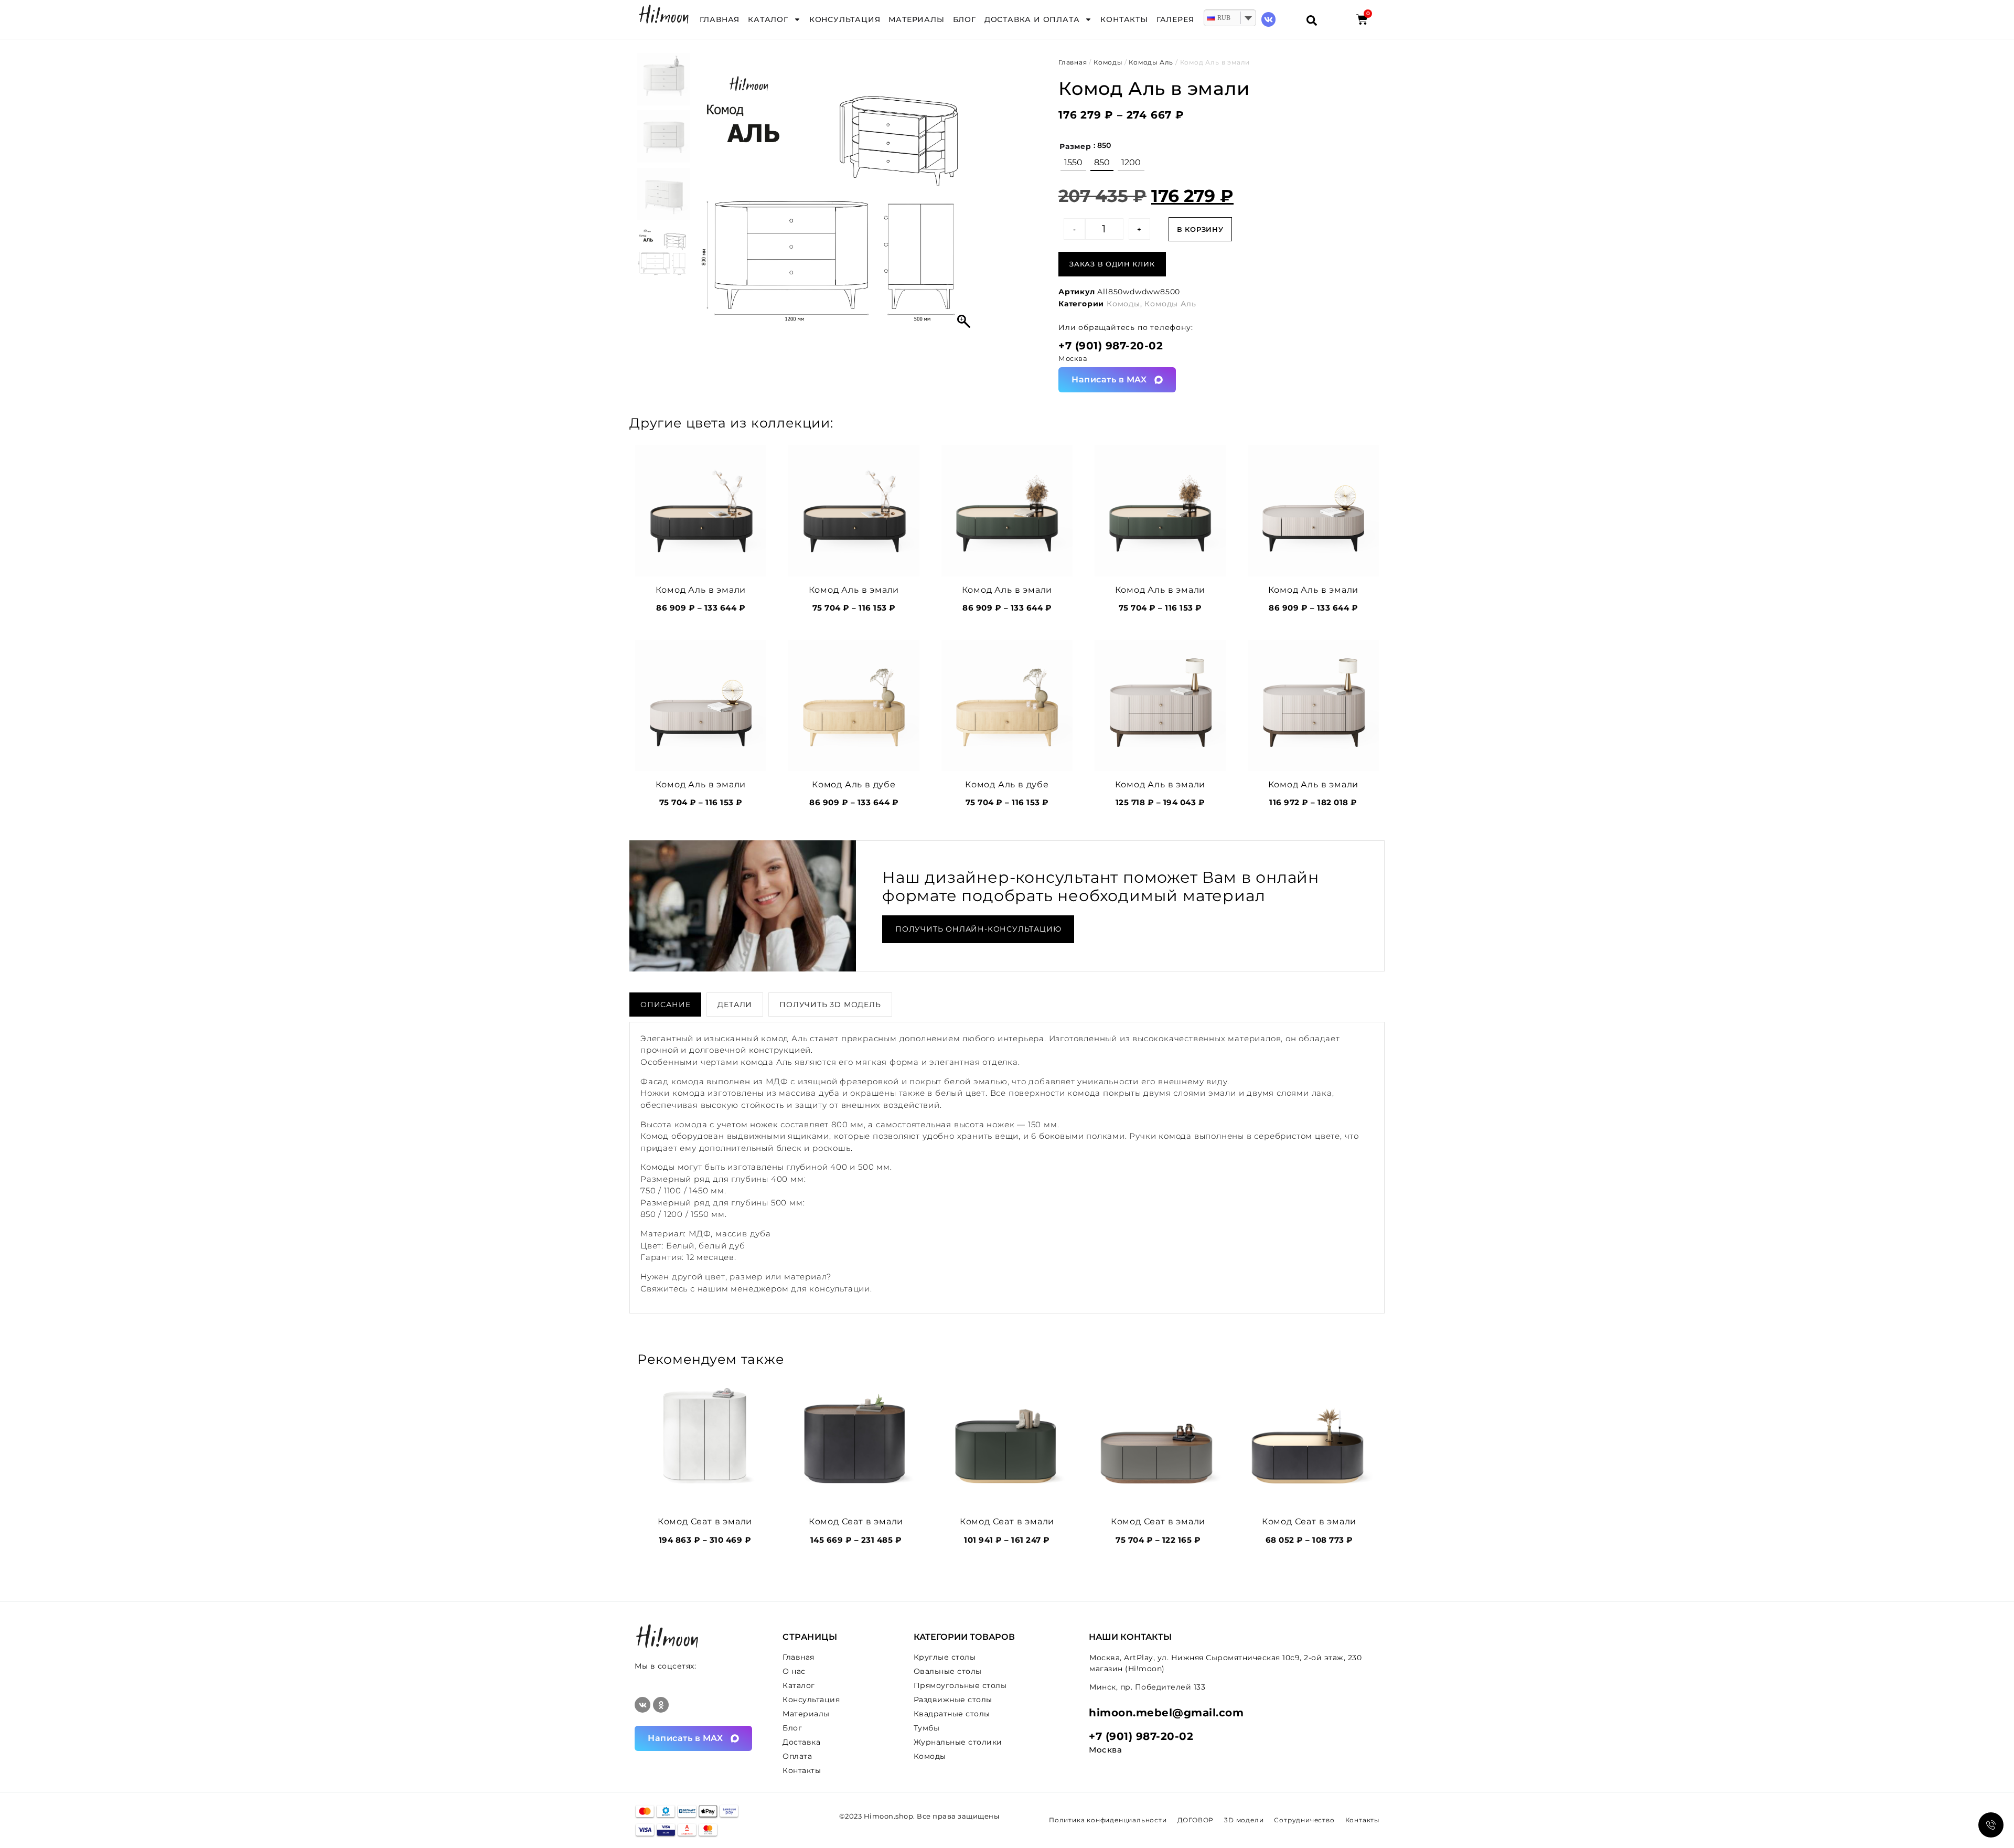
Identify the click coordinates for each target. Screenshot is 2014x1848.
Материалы (916, 19)
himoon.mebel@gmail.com (1166, 1713)
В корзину (1200, 229)
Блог (965, 19)
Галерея (1175, 19)
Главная (720, 19)
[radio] (1073, 163)
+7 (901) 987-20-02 (1111, 346)
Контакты (1124, 19)
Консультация (845, 19)
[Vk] (1268, 19)
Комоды (1108, 62)
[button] (965, 199)
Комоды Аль (1151, 62)
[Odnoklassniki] (661, 1705)
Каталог (768, 19)
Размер (1075, 146)
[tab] (665, 1005)
